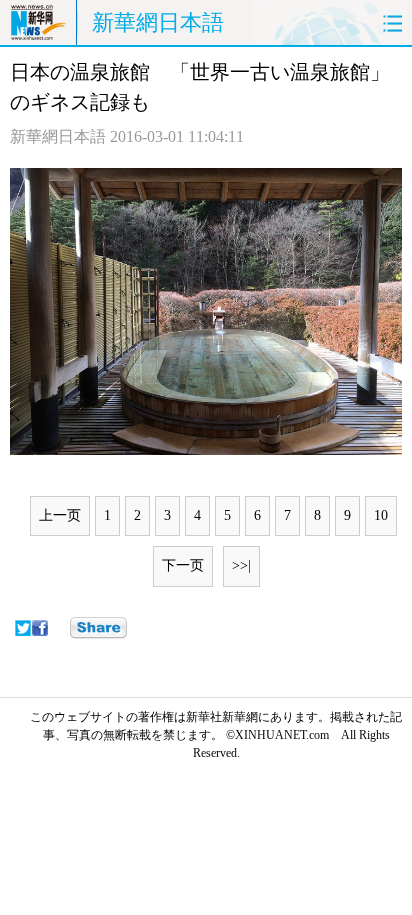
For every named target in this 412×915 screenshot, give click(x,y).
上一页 (60, 515)
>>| (241, 565)
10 (381, 515)
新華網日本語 (158, 22)
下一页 (183, 565)
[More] (98, 628)
